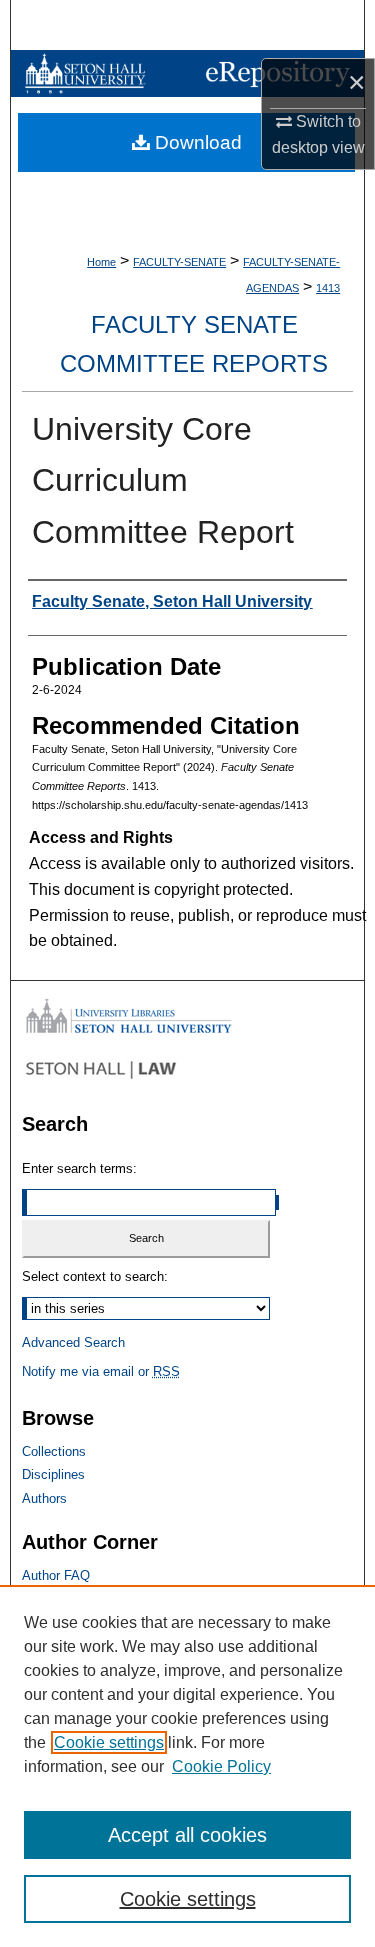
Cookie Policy (221, 1766)
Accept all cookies (187, 1835)
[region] (187, 1766)
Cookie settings (109, 1742)
